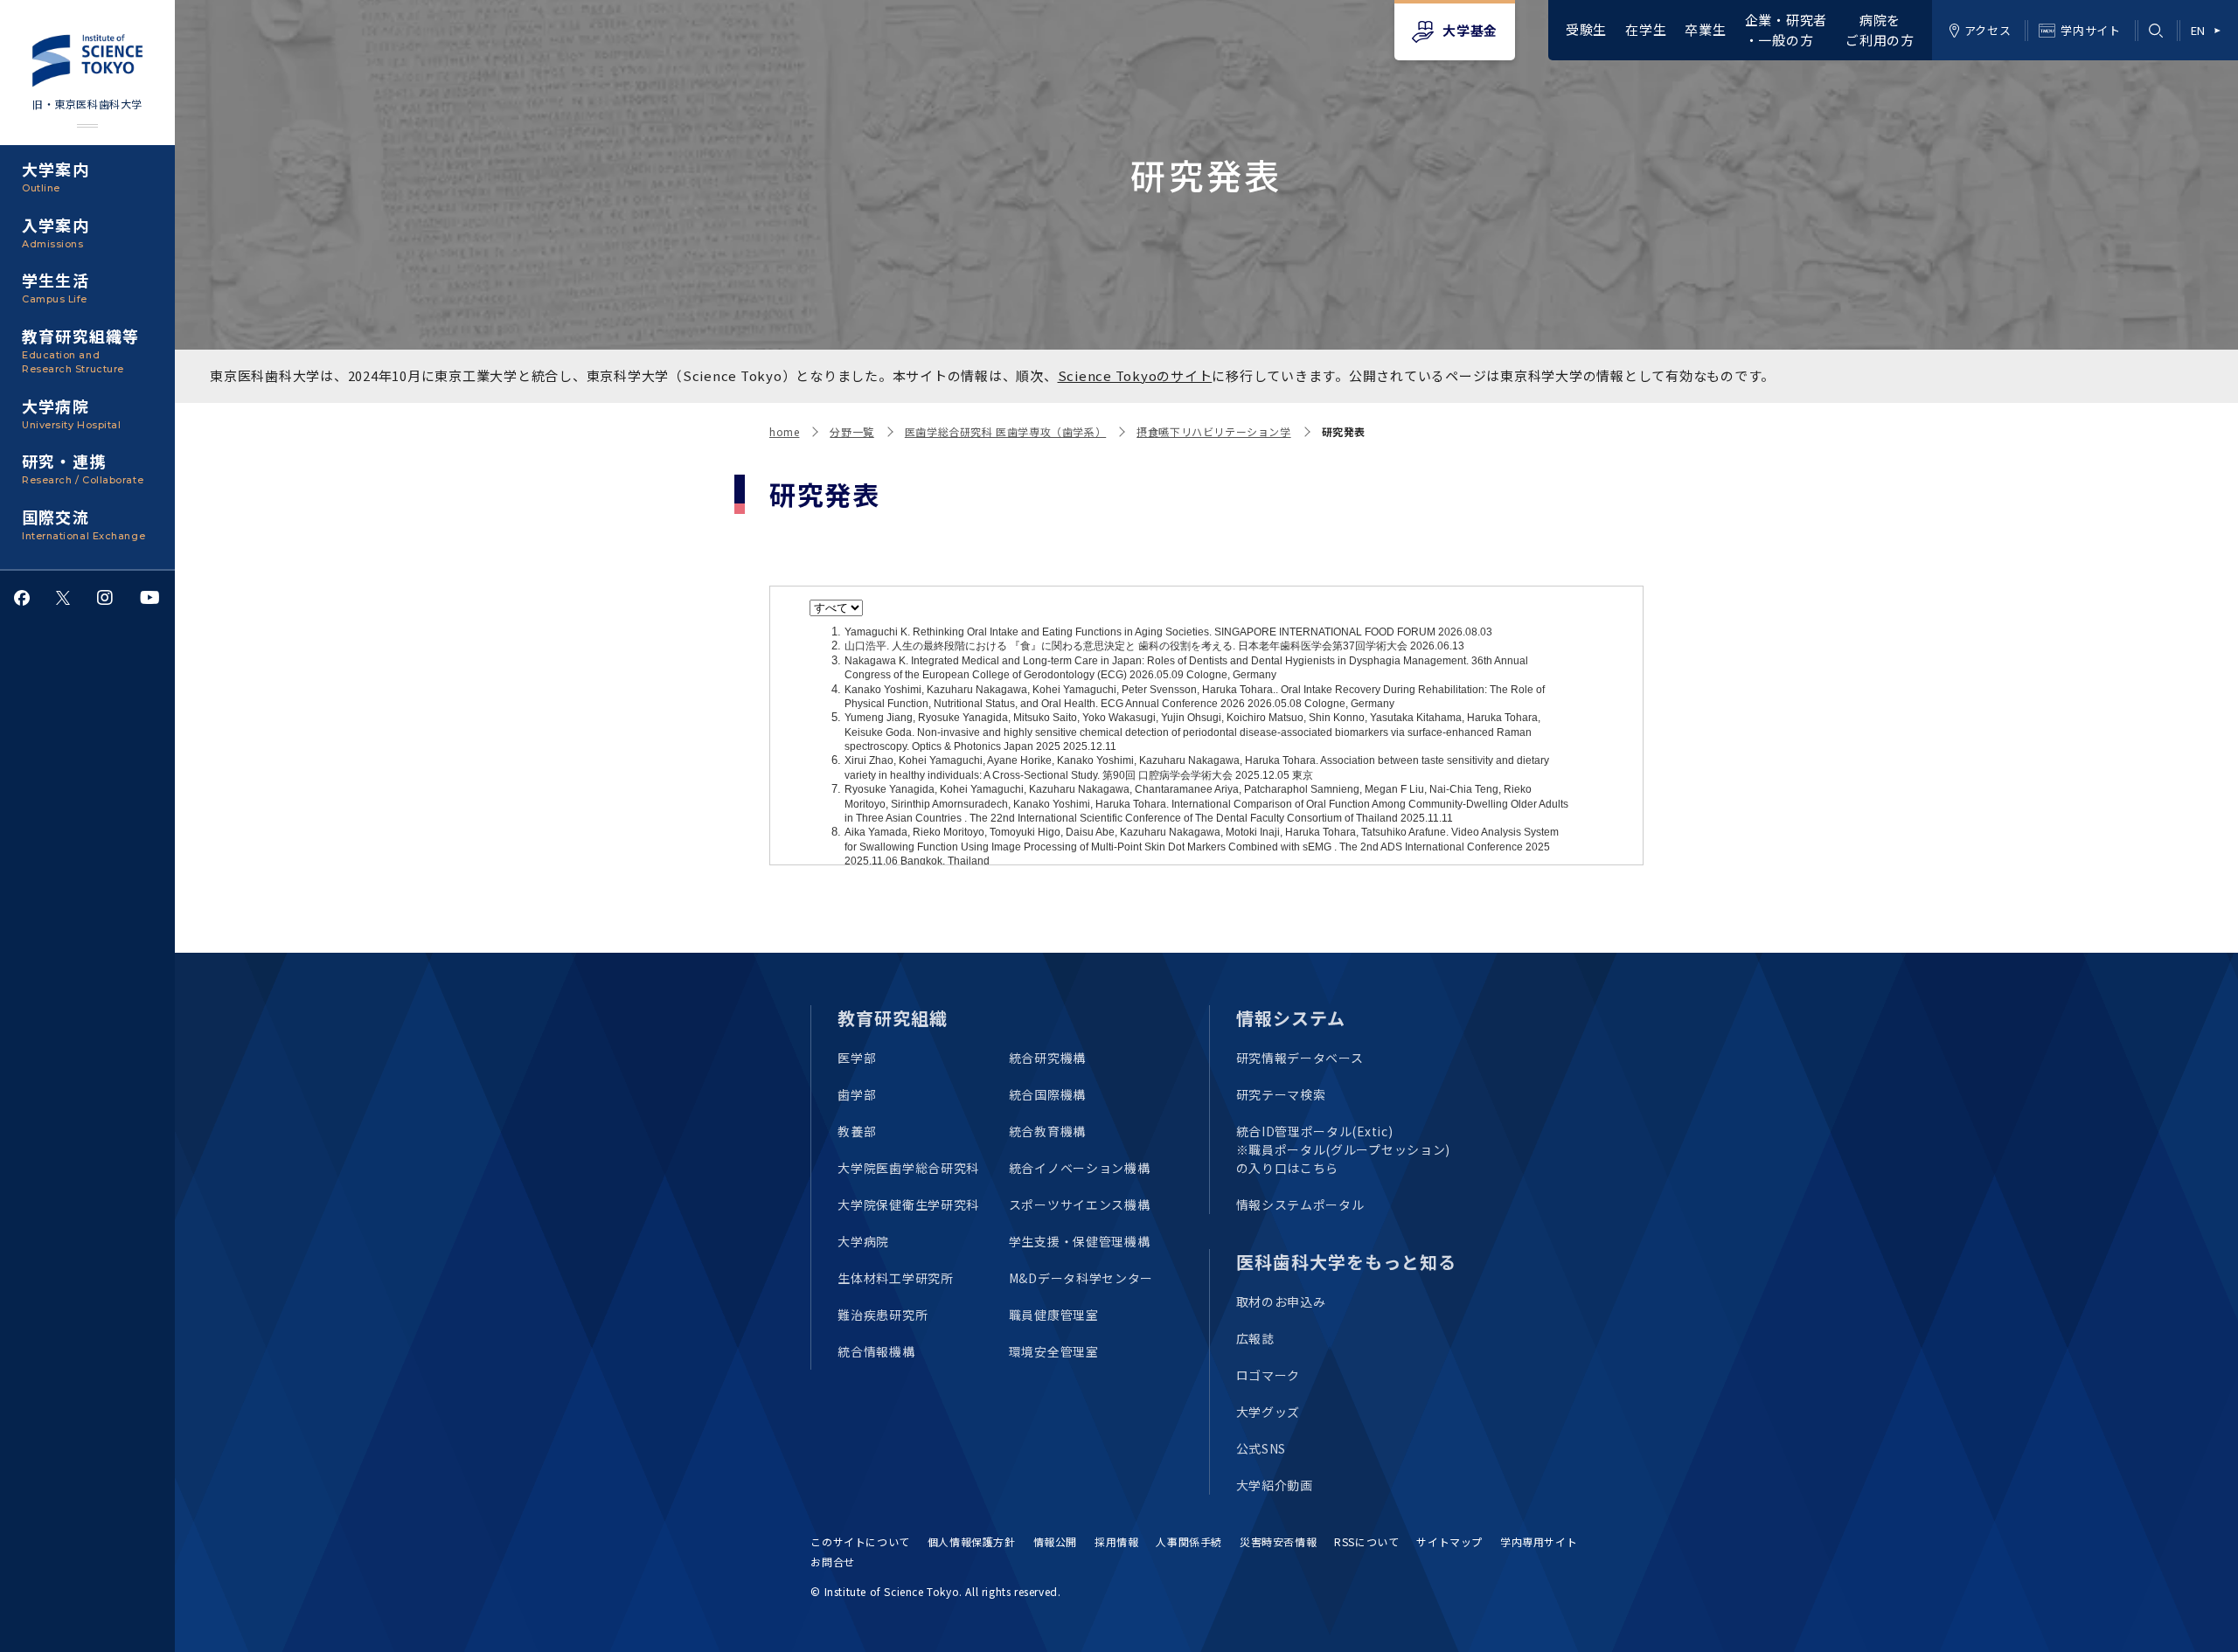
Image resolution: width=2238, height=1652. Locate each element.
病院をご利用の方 (1880, 30)
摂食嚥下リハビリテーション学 (1213, 431)
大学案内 (56, 176)
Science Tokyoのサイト (1135, 375)
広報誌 (1255, 1338)
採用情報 (1116, 1541)
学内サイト (2090, 30)
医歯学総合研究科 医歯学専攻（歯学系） (1005, 431)
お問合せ (832, 1562)
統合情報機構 (876, 1351)
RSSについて (1366, 1541)
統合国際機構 (1047, 1094)
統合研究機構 (1047, 1058)
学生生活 (56, 287)
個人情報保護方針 (972, 1541)
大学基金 (1470, 30)
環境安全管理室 (1054, 1351)
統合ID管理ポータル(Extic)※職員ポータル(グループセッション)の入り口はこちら (1344, 1149)
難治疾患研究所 (883, 1315)
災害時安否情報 (1278, 1541)
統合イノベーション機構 (1080, 1168)
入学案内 (56, 232)
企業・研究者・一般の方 (1786, 30)
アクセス (1988, 30)
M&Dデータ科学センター (1081, 1278)
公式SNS (1261, 1448)
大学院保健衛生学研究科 (908, 1204)
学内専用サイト (1539, 1541)
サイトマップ (1449, 1541)
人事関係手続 (1189, 1541)
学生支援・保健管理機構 (1080, 1241)
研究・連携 (83, 468)
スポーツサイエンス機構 (1080, 1204)
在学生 (1646, 29)
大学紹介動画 (1275, 1485)
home (784, 431)
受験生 (1586, 29)
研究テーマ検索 (1281, 1094)
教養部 (857, 1131)
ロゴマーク (1268, 1375)
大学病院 (71, 413)
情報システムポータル (1300, 1204)
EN (2198, 30)
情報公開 (1055, 1541)
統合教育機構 (1047, 1131)
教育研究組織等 (80, 350)
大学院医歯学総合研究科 (908, 1168)
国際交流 (83, 524)
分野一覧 (851, 431)
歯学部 (857, 1094)
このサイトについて (860, 1541)
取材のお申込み (1281, 1301)
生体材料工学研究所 (895, 1278)
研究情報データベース (1300, 1058)
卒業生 (1705, 29)
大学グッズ (1268, 1412)
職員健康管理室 (1054, 1315)
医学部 (857, 1058)
